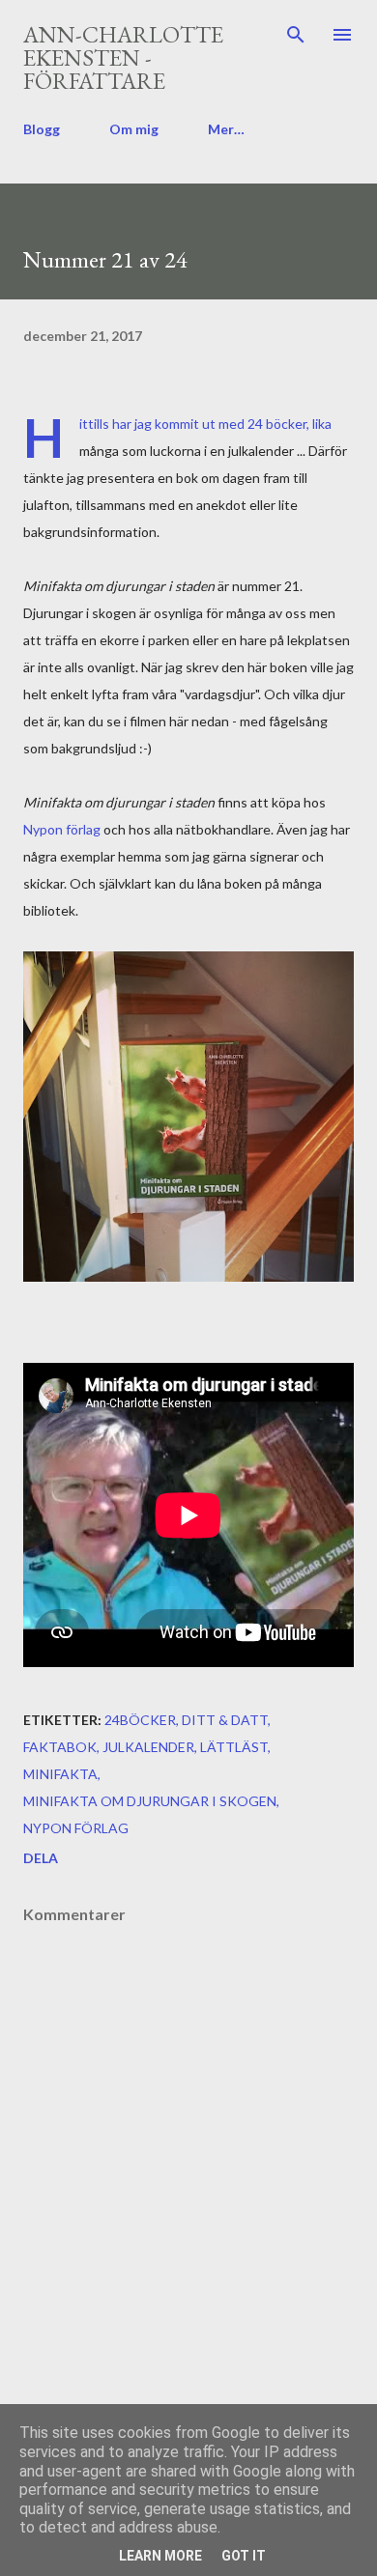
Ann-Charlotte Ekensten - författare (123, 57)
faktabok (60, 1747)
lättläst (234, 1747)
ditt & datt (225, 1720)
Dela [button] (41, 1858)
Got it (244, 2556)
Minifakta (60, 1774)
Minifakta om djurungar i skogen (150, 1801)
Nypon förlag (62, 829)
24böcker (140, 1720)
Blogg (42, 129)
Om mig (134, 129)
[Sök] (296, 35)
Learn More (160, 2556)
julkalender (148, 1747)
